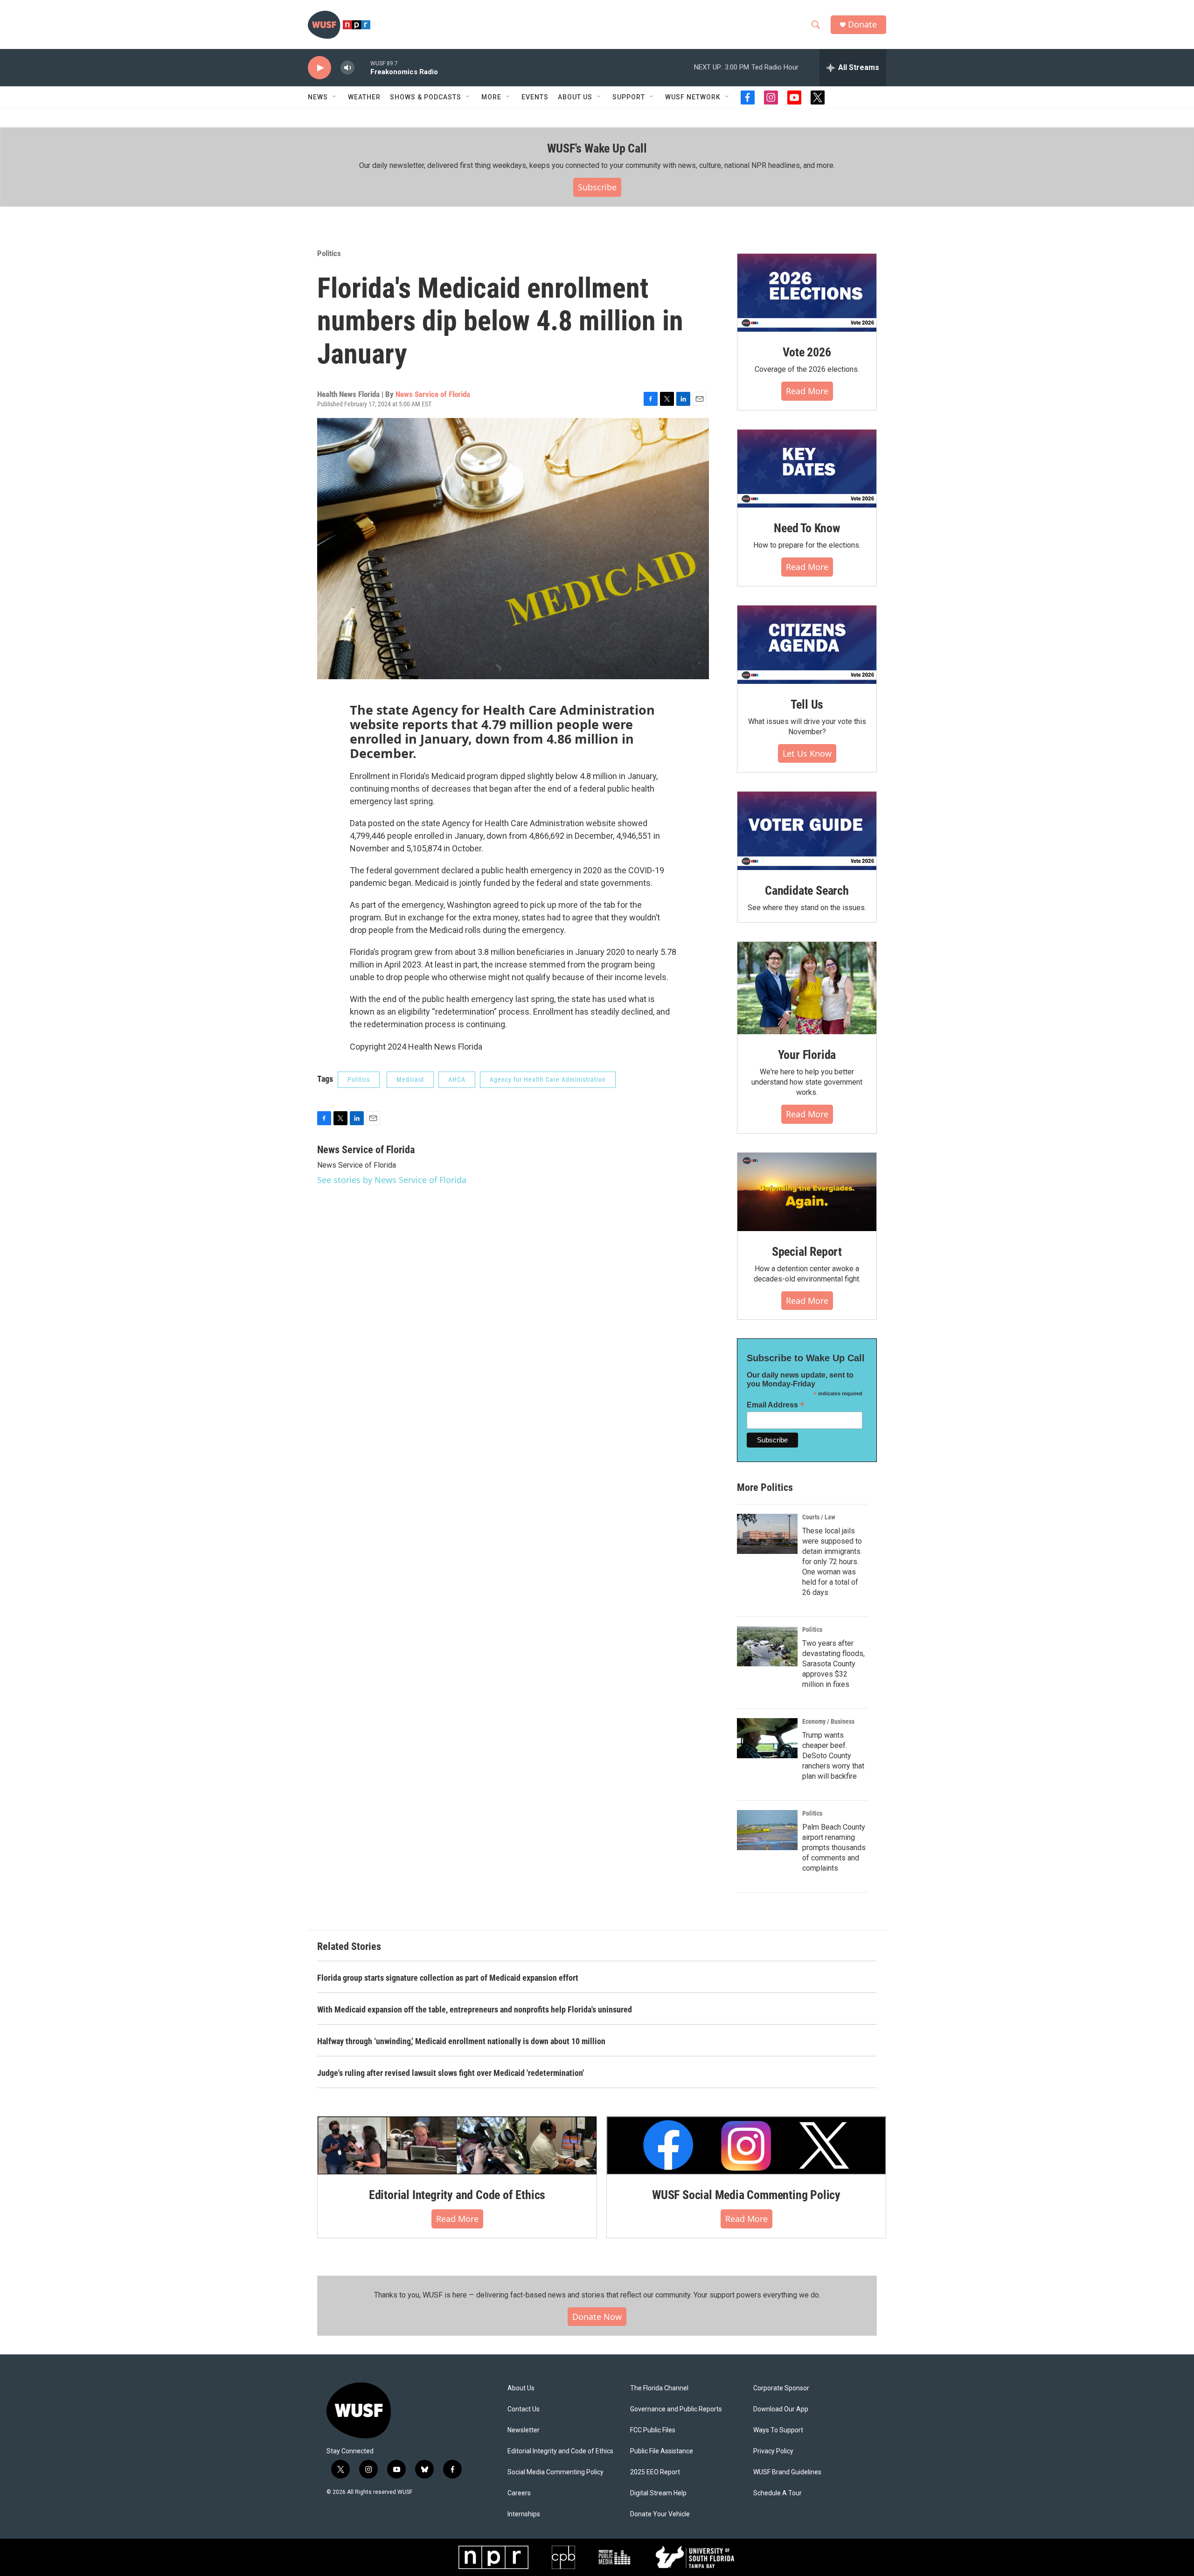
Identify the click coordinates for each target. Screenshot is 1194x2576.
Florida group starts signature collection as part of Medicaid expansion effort (448, 1978)
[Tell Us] (807, 645)
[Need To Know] (807, 469)
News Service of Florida (433, 394)
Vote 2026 (807, 352)
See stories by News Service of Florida (392, 1180)
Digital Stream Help (658, 2493)
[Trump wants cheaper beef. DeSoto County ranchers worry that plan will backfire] (767, 1738)
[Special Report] (807, 1192)
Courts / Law (819, 1517)
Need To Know (807, 528)
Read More (807, 391)
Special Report (807, 1252)
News (318, 97)
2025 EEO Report (655, 2472)
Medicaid (410, 1079)
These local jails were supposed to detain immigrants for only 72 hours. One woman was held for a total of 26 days (832, 1562)
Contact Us (524, 2409)
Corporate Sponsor (781, 2388)
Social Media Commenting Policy (555, 2472)
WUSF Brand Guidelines (787, 2472)
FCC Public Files (653, 2430)
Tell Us (807, 704)
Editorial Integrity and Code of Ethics (457, 2195)
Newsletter (524, 2430)
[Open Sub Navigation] (335, 97)
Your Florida (807, 1055)
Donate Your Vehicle (660, 2514)
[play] (319, 68)
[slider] (362, 67)
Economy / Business (828, 1721)
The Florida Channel (659, 2388)
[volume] (347, 68)
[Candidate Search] (807, 831)
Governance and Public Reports (676, 2409)
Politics (329, 253)
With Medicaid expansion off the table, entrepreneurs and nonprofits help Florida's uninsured (475, 2009)
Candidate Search (807, 891)
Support (629, 97)
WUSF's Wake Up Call (597, 148)
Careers (519, 2493)
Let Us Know (807, 753)
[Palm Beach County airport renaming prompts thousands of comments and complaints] (767, 1830)
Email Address (776, 1405)
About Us (521, 2388)
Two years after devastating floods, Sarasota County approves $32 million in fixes (833, 1664)
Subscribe (597, 187)
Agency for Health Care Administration (548, 1079)
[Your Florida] (807, 988)
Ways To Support (778, 2430)
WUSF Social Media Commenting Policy (746, 2195)
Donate (862, 24)
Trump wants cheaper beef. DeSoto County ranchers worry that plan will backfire (833, 1756)
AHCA (457, 1079)
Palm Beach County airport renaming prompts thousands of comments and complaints (834, 1848)
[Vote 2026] (807, 293)
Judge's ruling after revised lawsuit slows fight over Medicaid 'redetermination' (451, 2073)
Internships (524, 2514)
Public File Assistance (662, 2451)
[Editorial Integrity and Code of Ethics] (457, 2145)
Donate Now (597, 2317)
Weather (364, 97)
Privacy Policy (773, 2451)
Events (535, 97)
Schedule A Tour (777, 2493)
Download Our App (781, 2409)
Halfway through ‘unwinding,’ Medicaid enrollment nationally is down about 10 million (461, 2041)
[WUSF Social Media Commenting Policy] (746, 2145)
